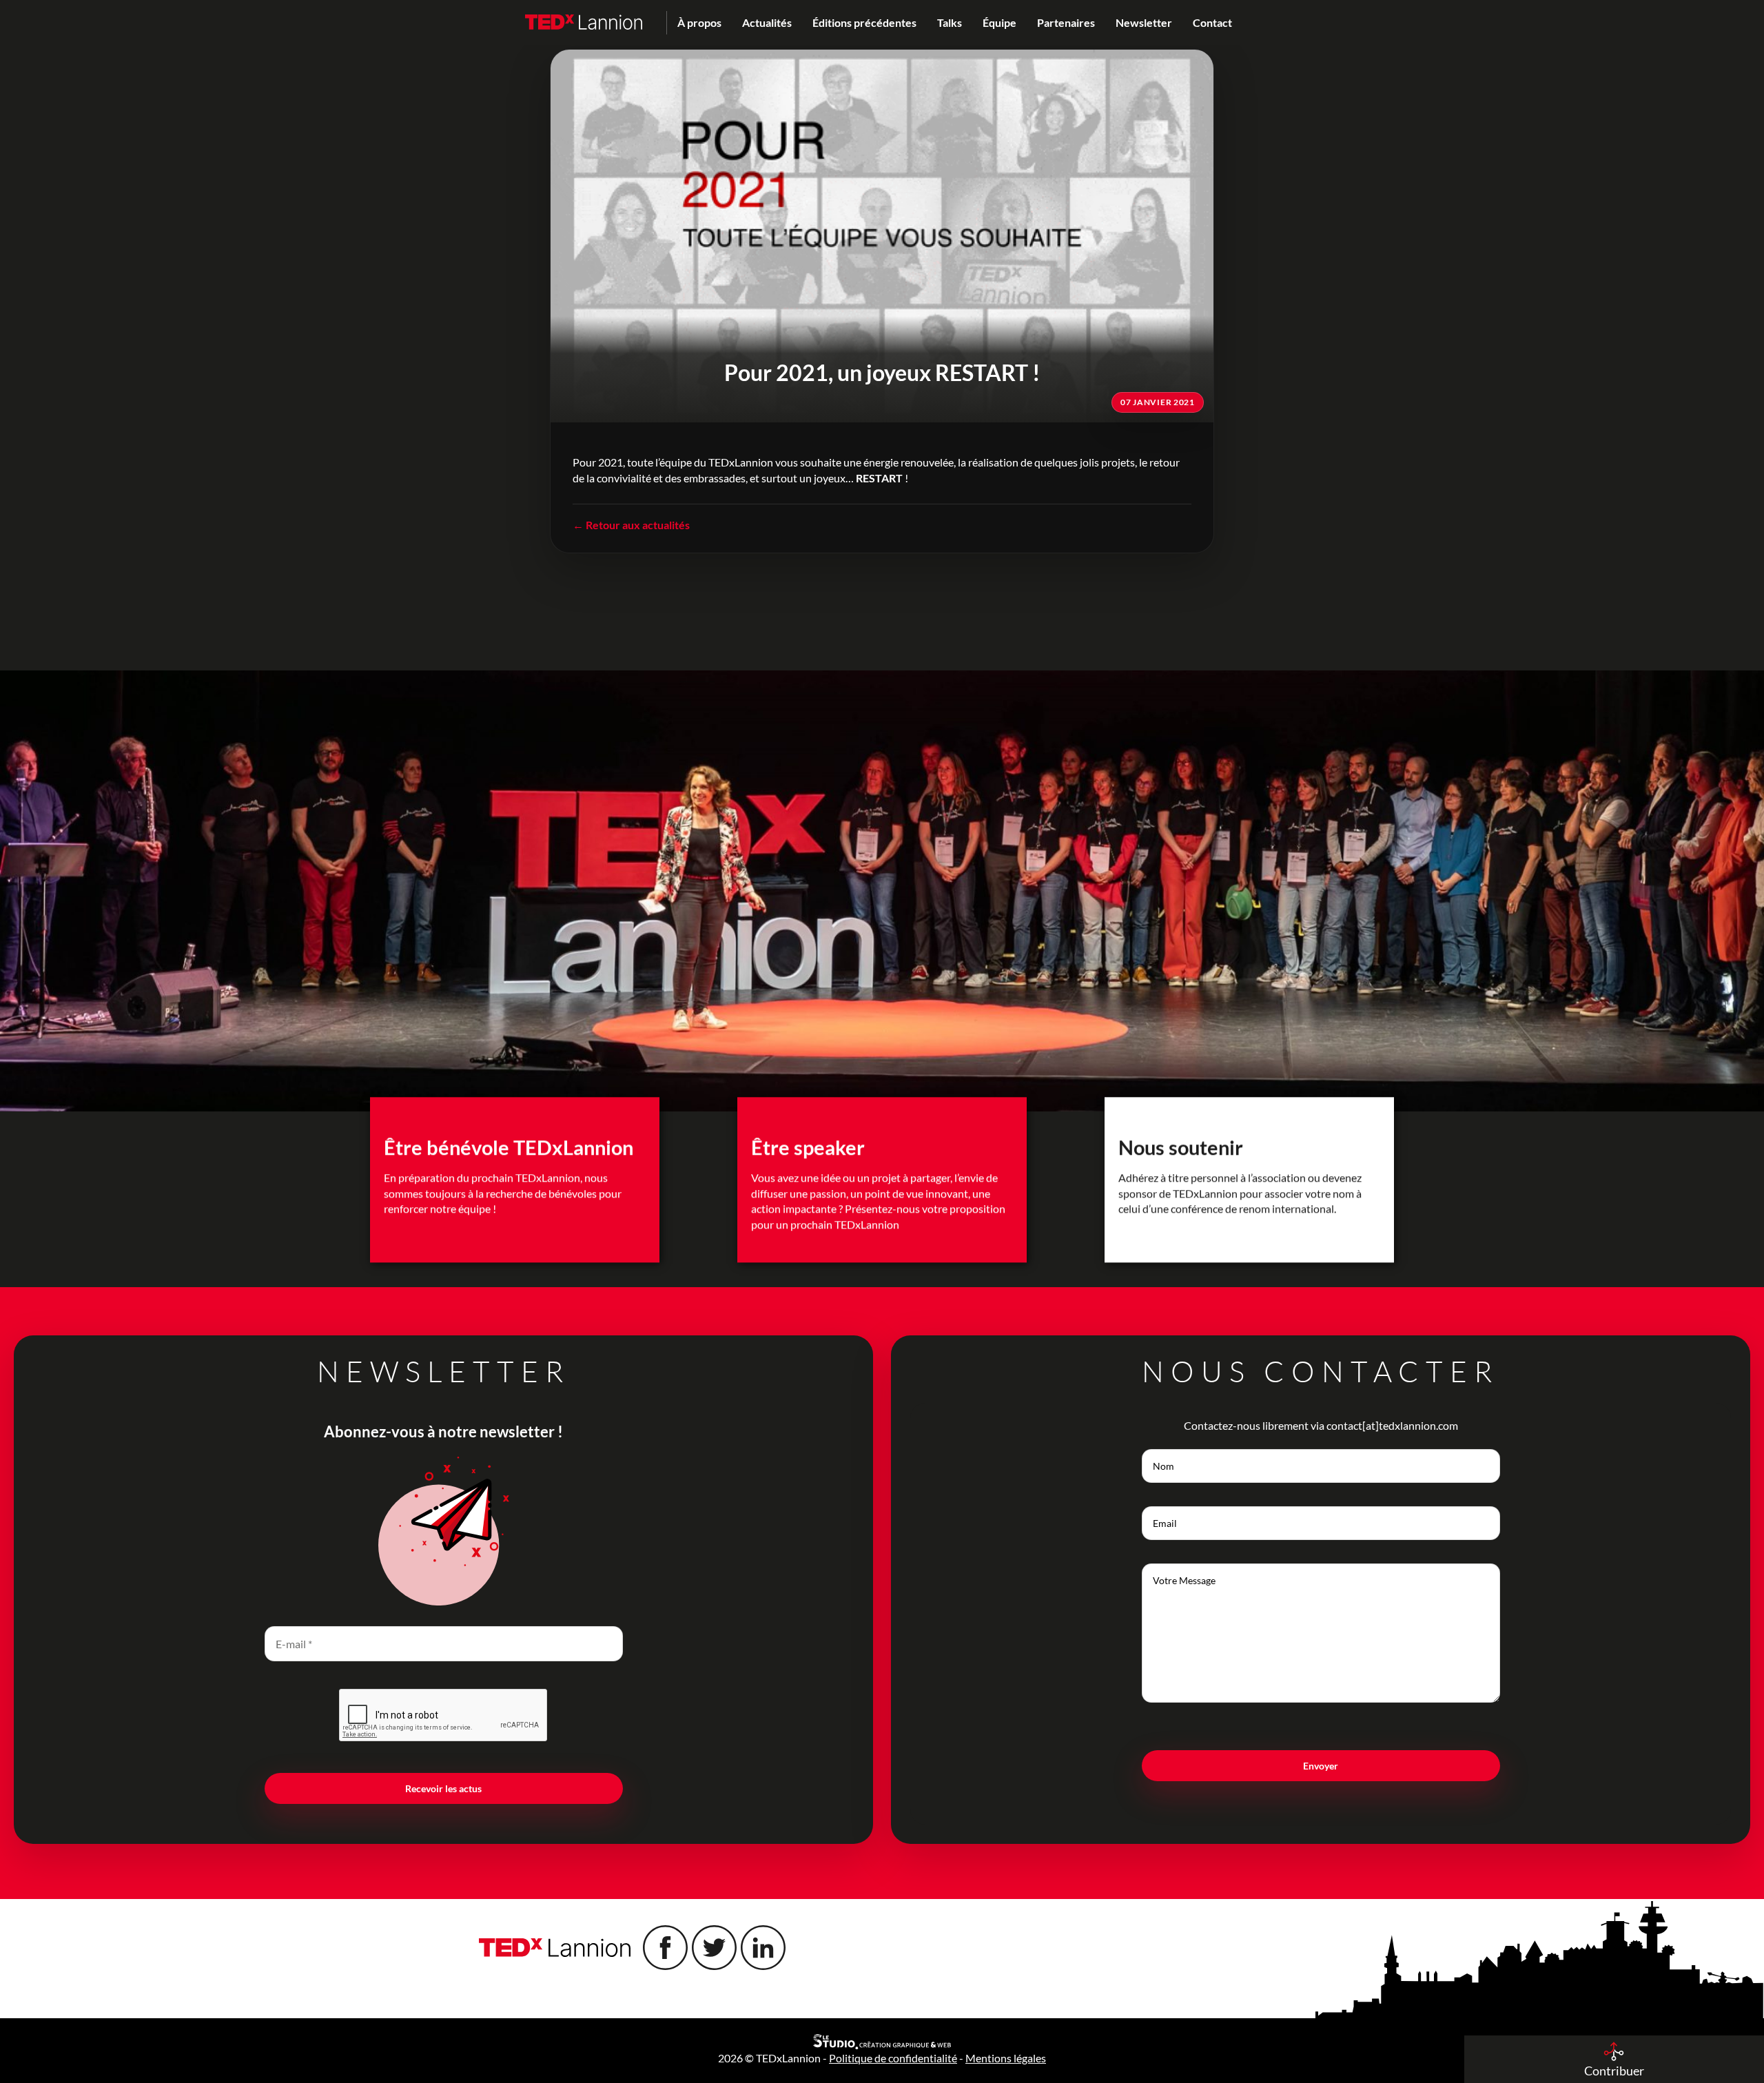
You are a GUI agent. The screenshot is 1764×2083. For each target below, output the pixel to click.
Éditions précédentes (864, 22)
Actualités (767, 22)
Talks (950, 22)
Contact (1212, 22)
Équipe (999, 22)
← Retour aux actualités (631, 525)
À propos (699, 22)
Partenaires (1066, 22)
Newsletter (1144, 22)
